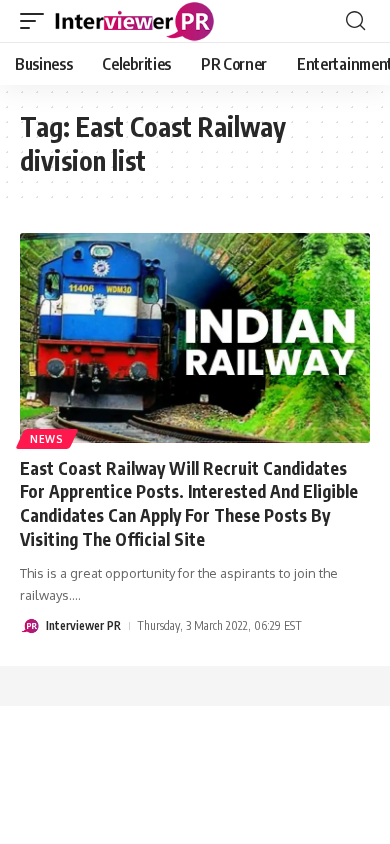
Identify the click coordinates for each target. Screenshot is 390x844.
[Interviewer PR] (135, 21)
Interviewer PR (83, 625)
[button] (37, 21)
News (47, 439)
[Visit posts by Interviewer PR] (30, 626)
